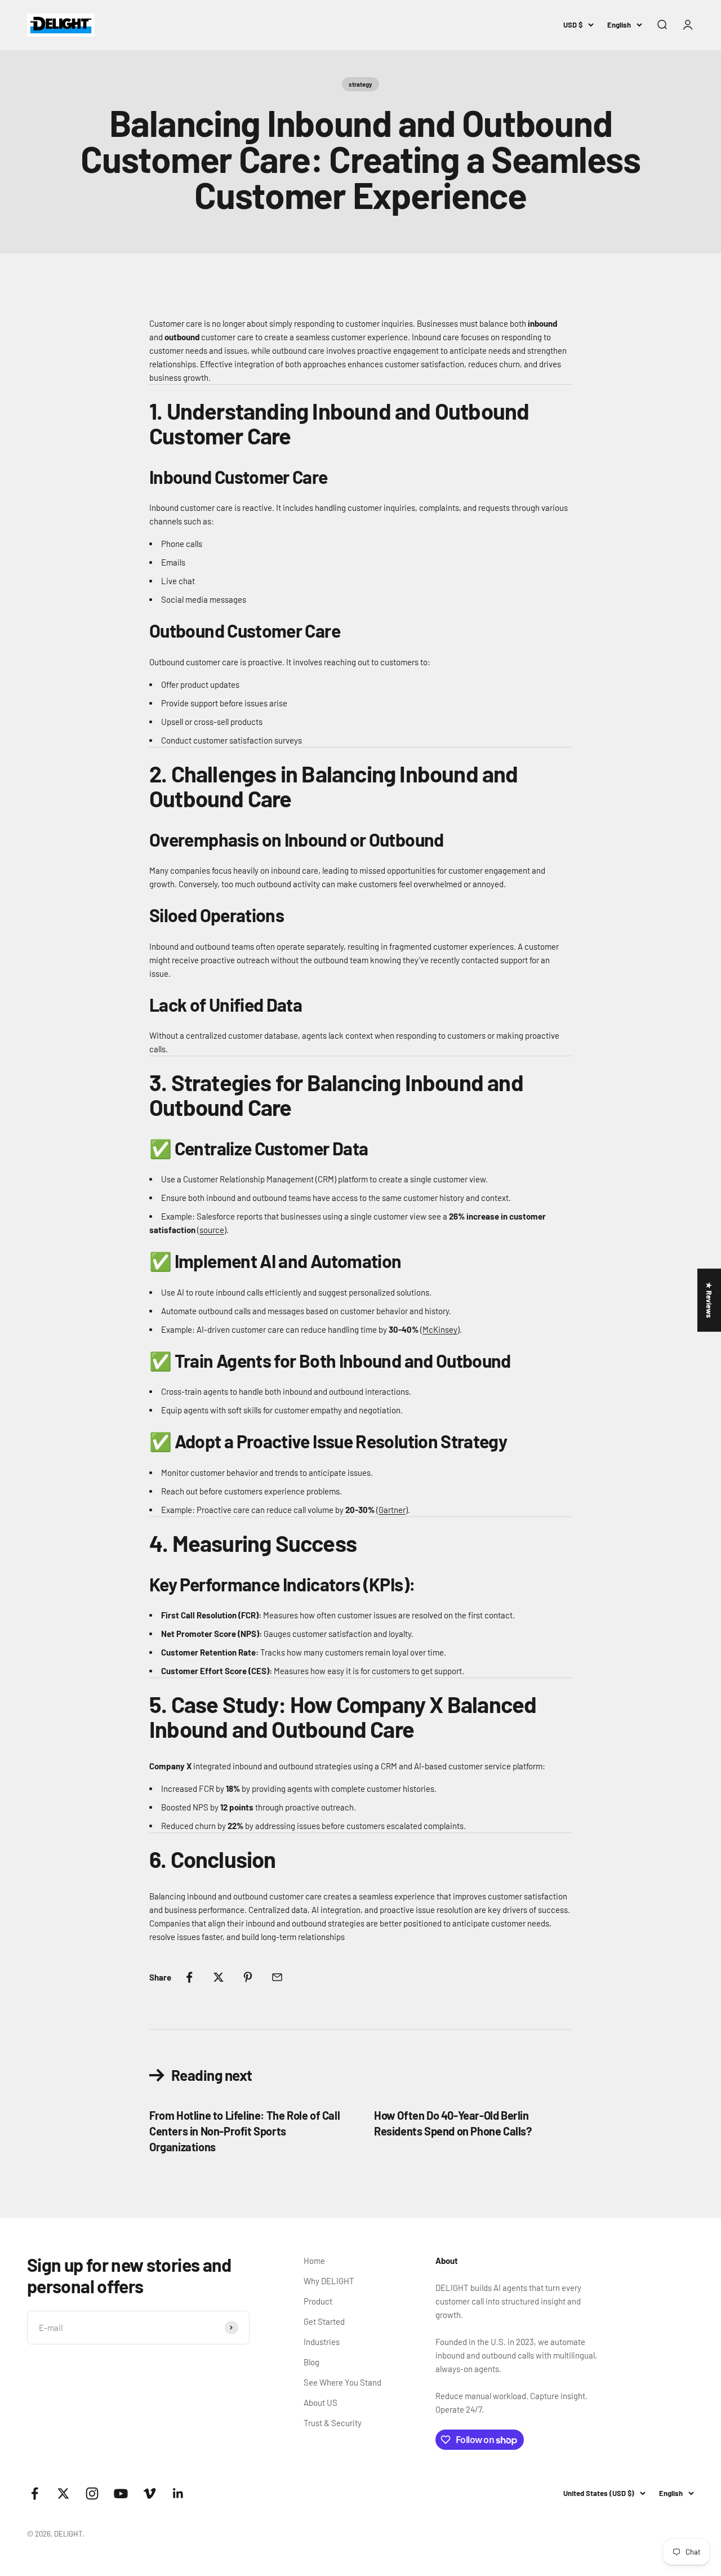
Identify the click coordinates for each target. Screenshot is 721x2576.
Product (318, 2301)
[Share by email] (277, 1977)
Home (314, 2261)
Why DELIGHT (329, 2281)
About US (321, 2403)
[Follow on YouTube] (121, 2493)
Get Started (324, 2321)
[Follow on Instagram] (92, 2493)
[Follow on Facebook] (35, 2493)
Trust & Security (333, 2423)
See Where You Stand (342, 2382)
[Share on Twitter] (219, 1977)
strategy (360, 84)
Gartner (392, 1510)
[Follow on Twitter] (63, 2493)
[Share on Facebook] (189, 1977)
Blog (311, 2362)
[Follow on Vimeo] (150, 2493)
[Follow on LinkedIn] (178, 2493)
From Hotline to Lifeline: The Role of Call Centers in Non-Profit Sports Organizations (244, 2131)
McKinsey (440, 1329)
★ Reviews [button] (709, 1300)
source (212, 1230)
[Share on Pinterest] (248, 1977)
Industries (322, 2342)
